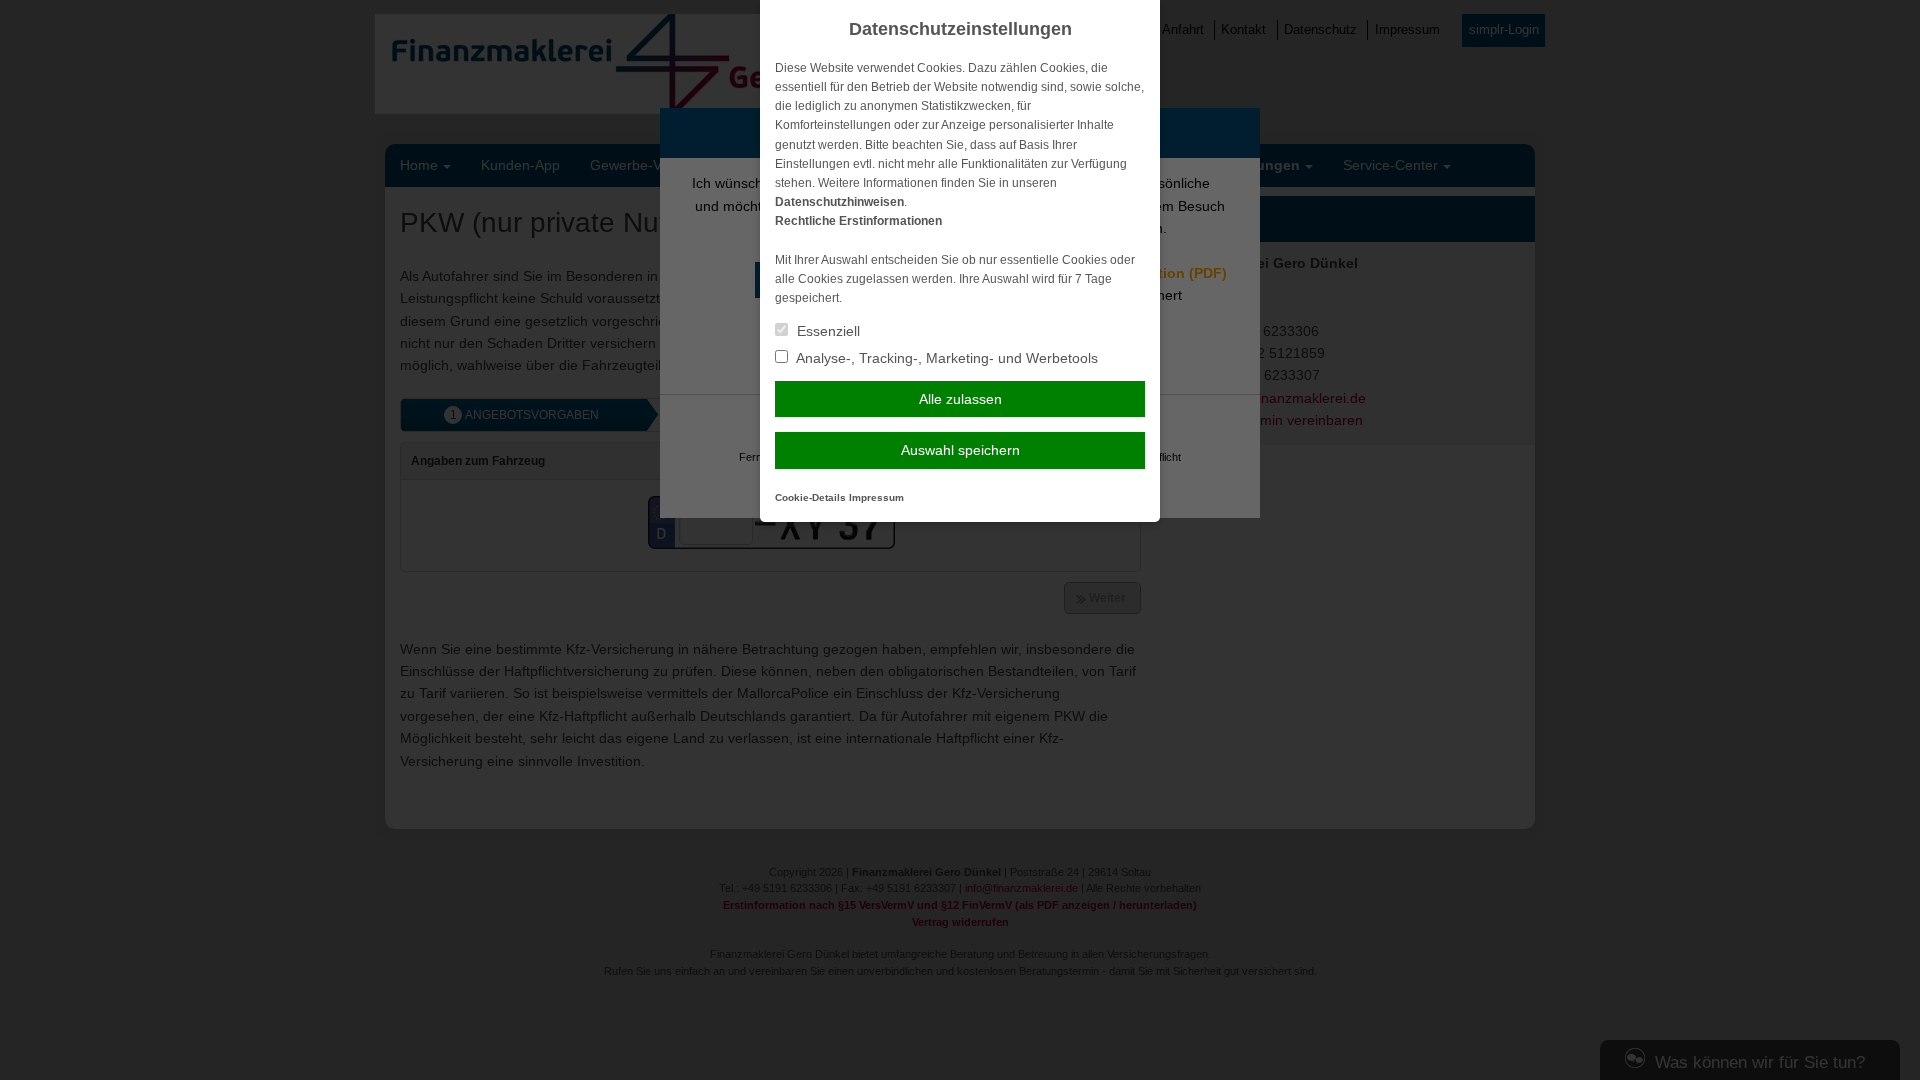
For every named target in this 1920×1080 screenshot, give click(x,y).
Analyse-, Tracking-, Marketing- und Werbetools (945, 358)
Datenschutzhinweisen (839, 202)
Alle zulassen (960, 399)
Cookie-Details (810, 497)
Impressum (876, 497)
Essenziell (826, 331)
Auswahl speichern (960, 450)
